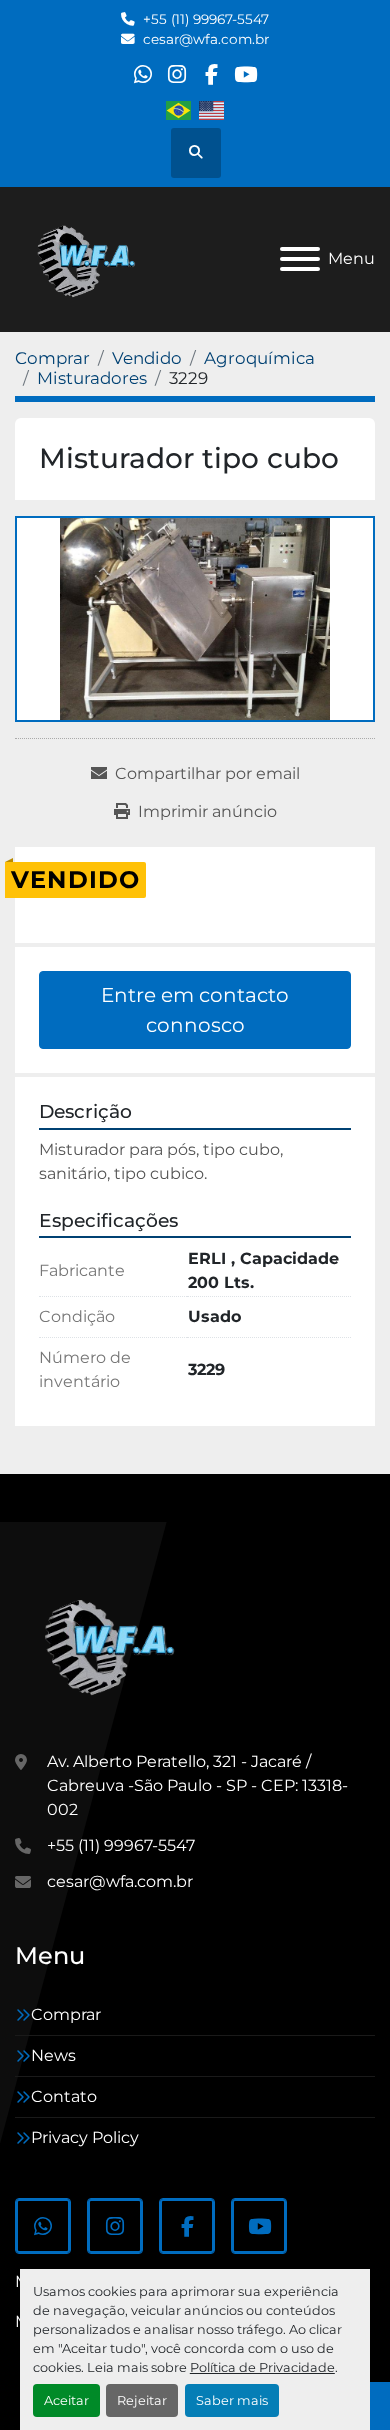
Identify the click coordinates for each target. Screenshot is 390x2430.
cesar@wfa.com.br (206, 39)
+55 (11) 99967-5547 (206, 19)
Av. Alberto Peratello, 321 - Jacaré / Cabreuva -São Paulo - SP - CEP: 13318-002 (197, 1785)
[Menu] (300, 259)
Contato (64, 2096)
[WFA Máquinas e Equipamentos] (114, 1643)
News (53, 2055)
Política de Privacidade (262, 2367)
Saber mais (232, 2400)
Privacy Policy (85, 2137)
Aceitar (66, 2400)
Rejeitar (142, 2400)
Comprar (66, 2014)
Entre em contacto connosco (195, 1010)
